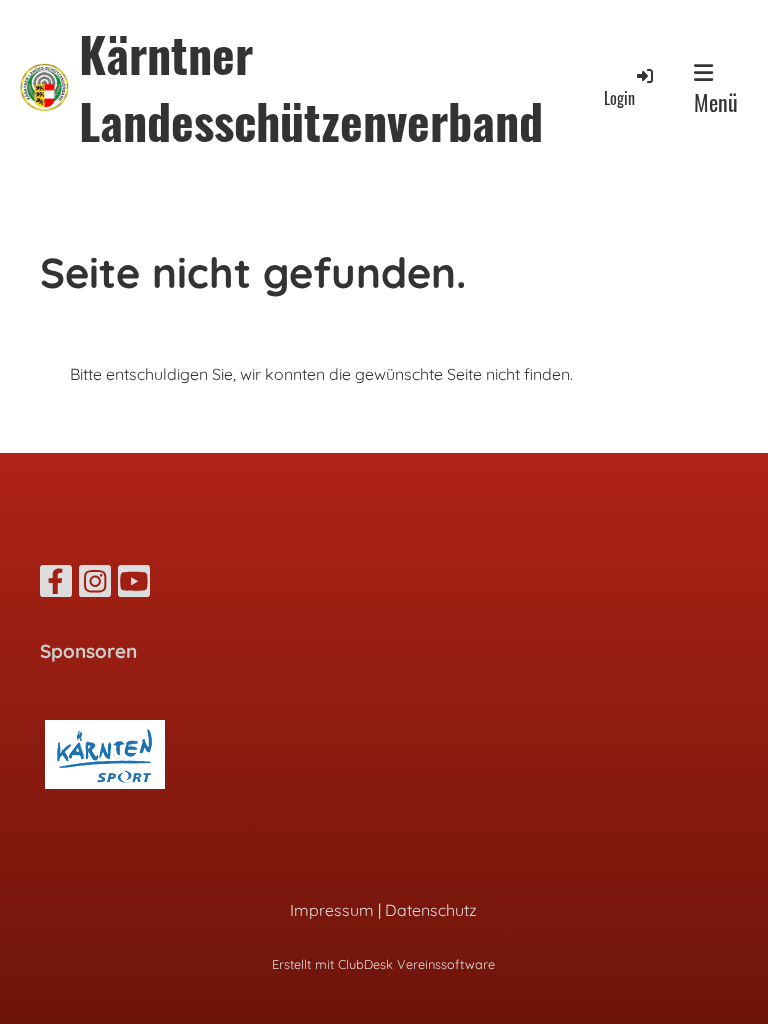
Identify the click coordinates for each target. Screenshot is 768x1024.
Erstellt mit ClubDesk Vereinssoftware (383, 964)
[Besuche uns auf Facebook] (56, 585)
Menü (716, 102)
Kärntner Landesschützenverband (311, 87)
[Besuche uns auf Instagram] (95, 585)
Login (619, 98)
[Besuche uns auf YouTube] (134, 585)
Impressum (332, 910)
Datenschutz (431, 910)
